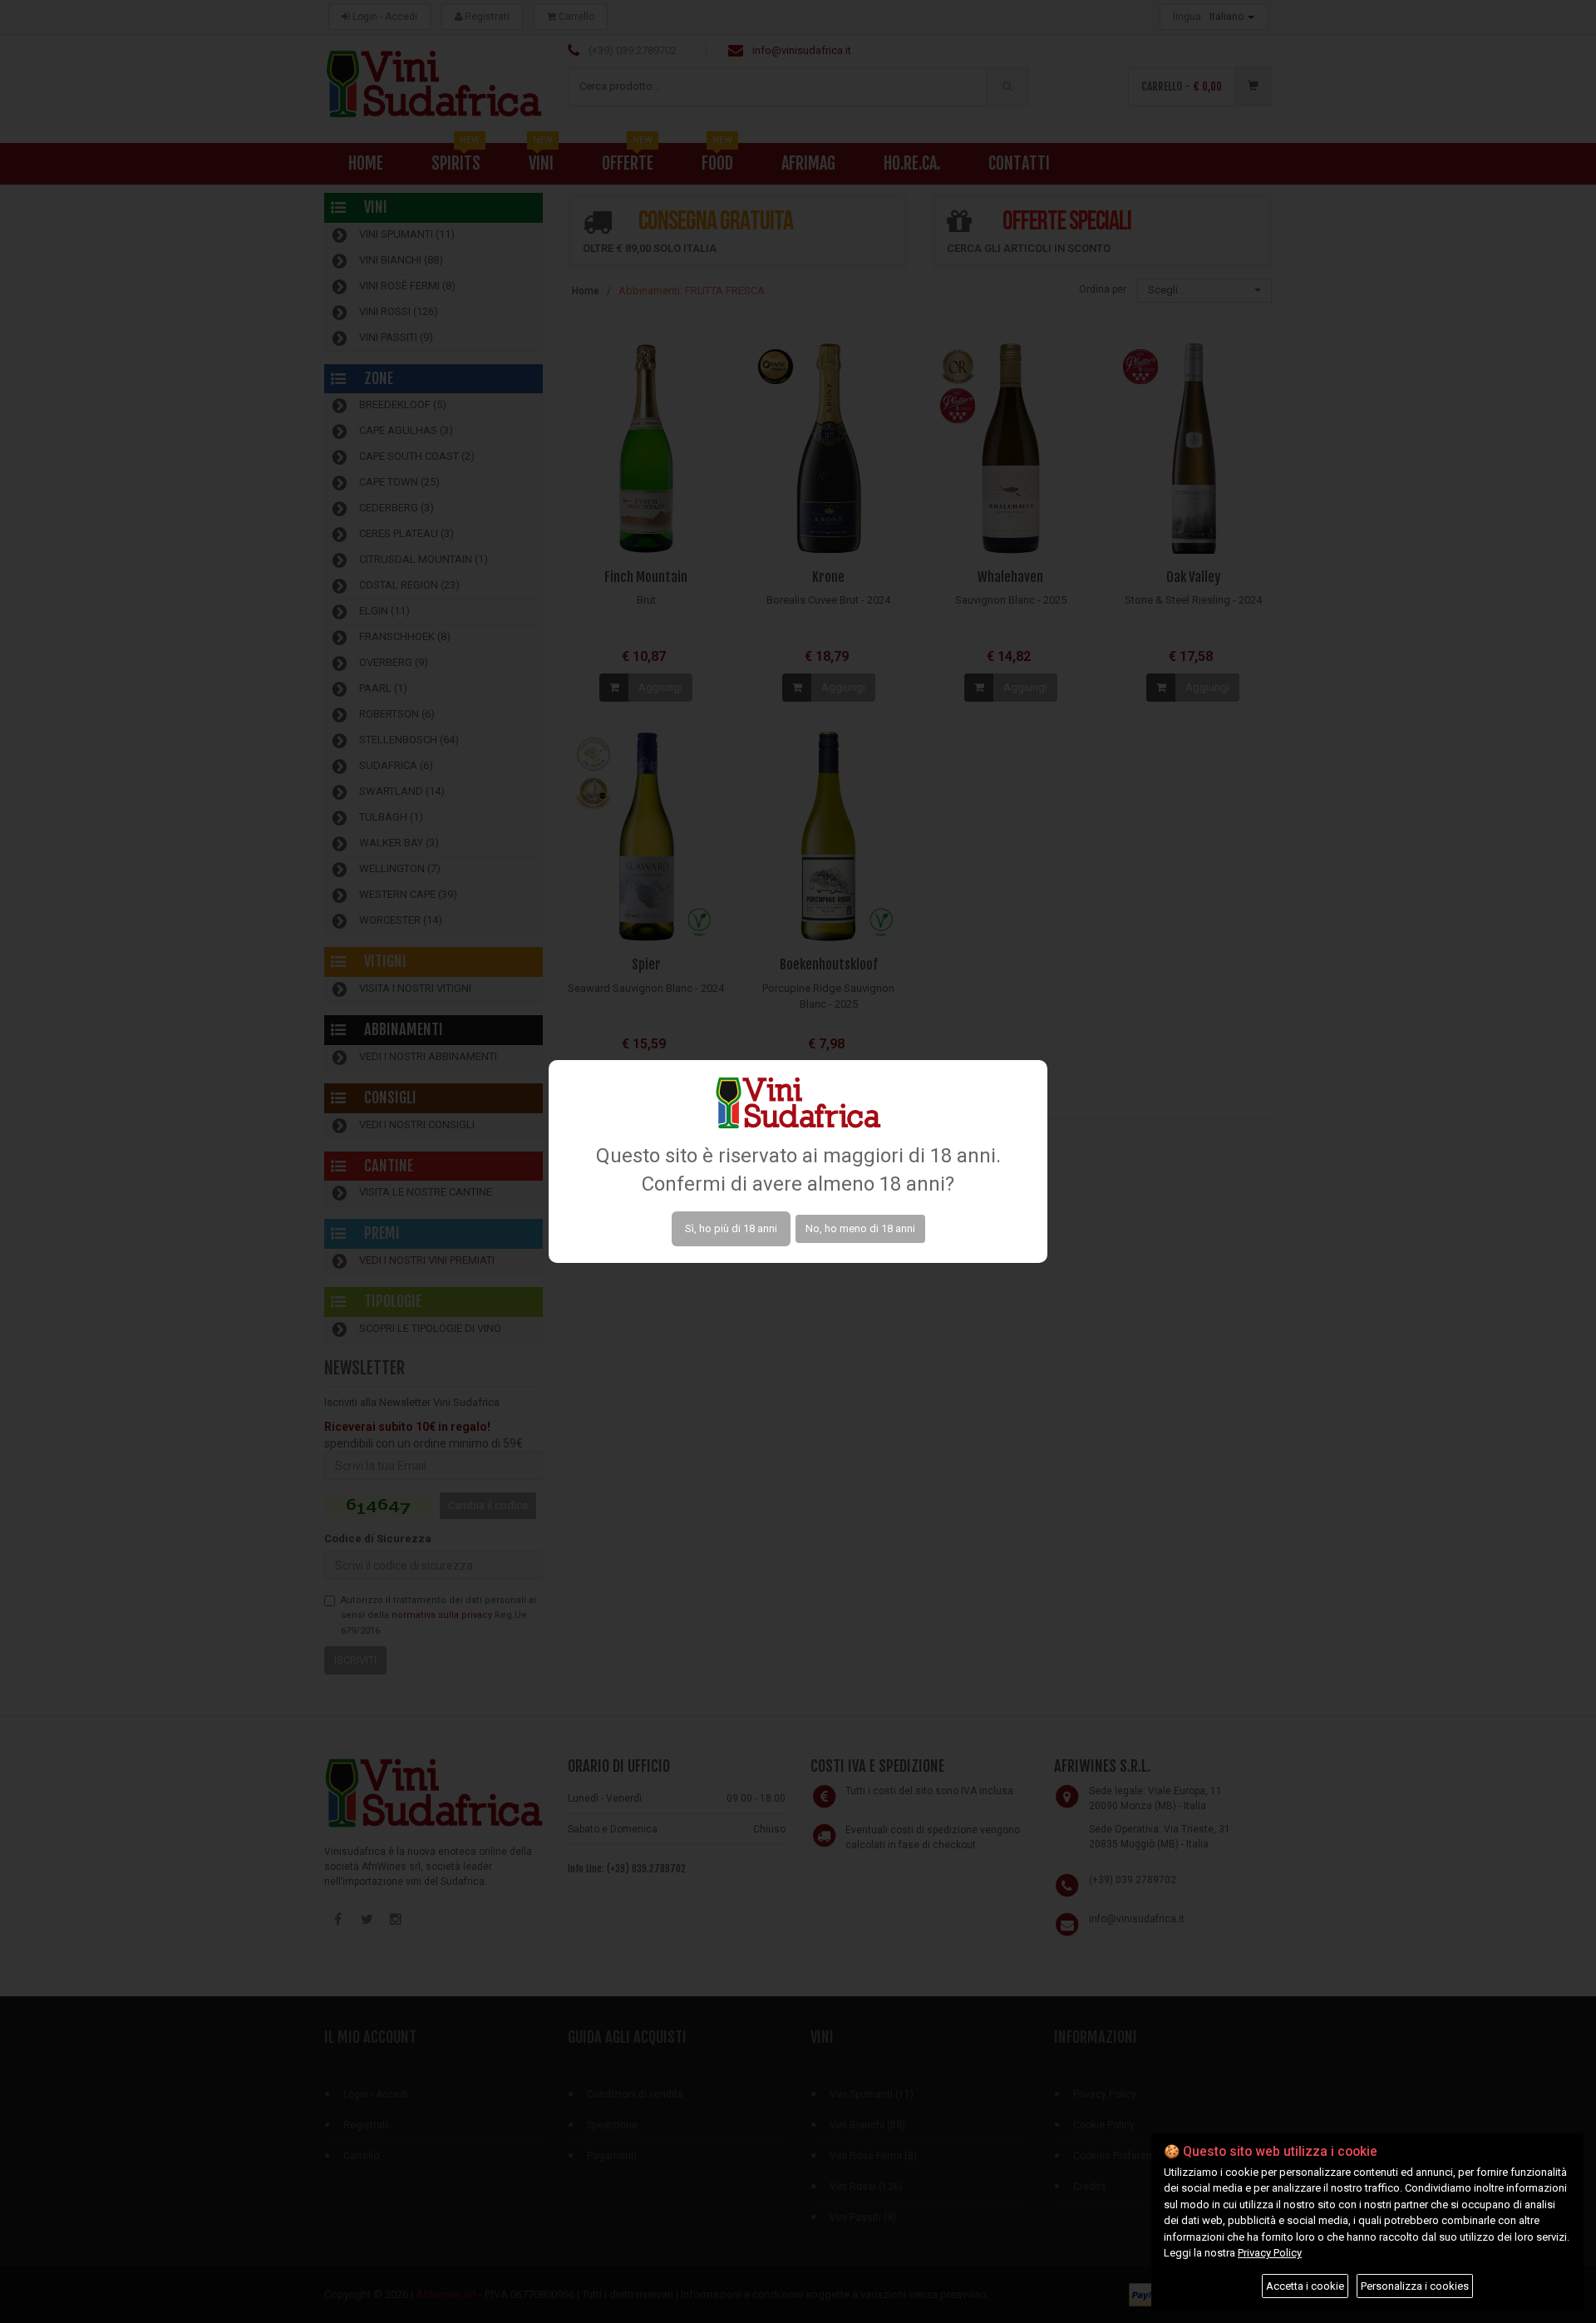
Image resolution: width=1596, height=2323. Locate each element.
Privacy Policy (1270, 2253)
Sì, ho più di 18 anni (731, 1228)
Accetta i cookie (1305, 2286)
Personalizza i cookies (1415, 2286)
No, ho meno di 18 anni (860, 1228)
